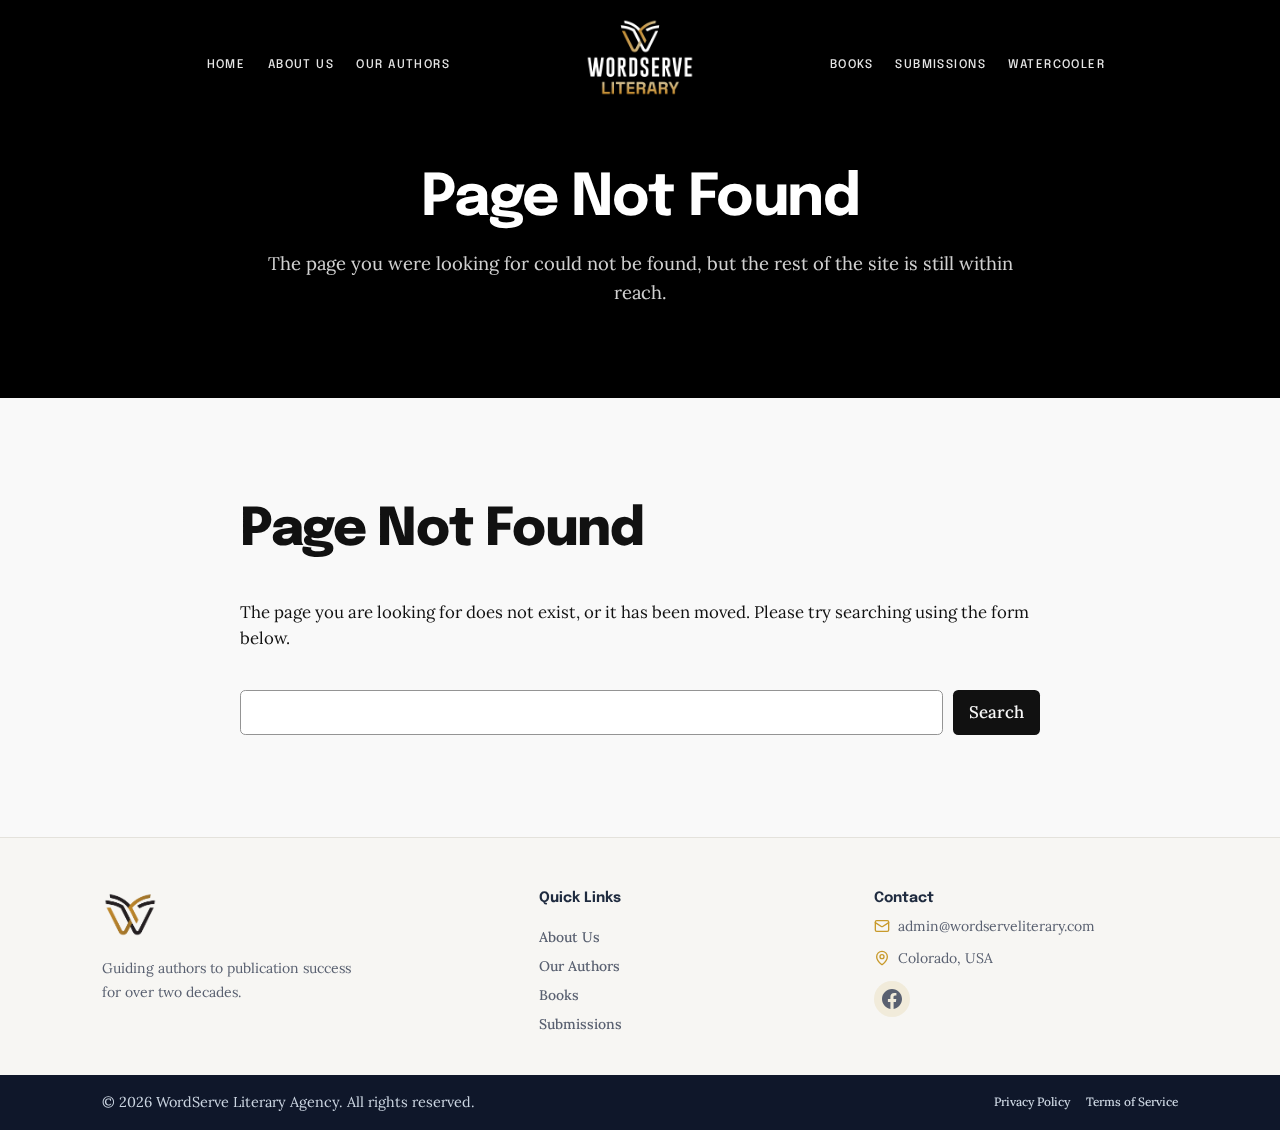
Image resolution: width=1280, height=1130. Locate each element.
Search (996, 712)
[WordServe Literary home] (640, 58)
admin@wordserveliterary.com (996, 926)
